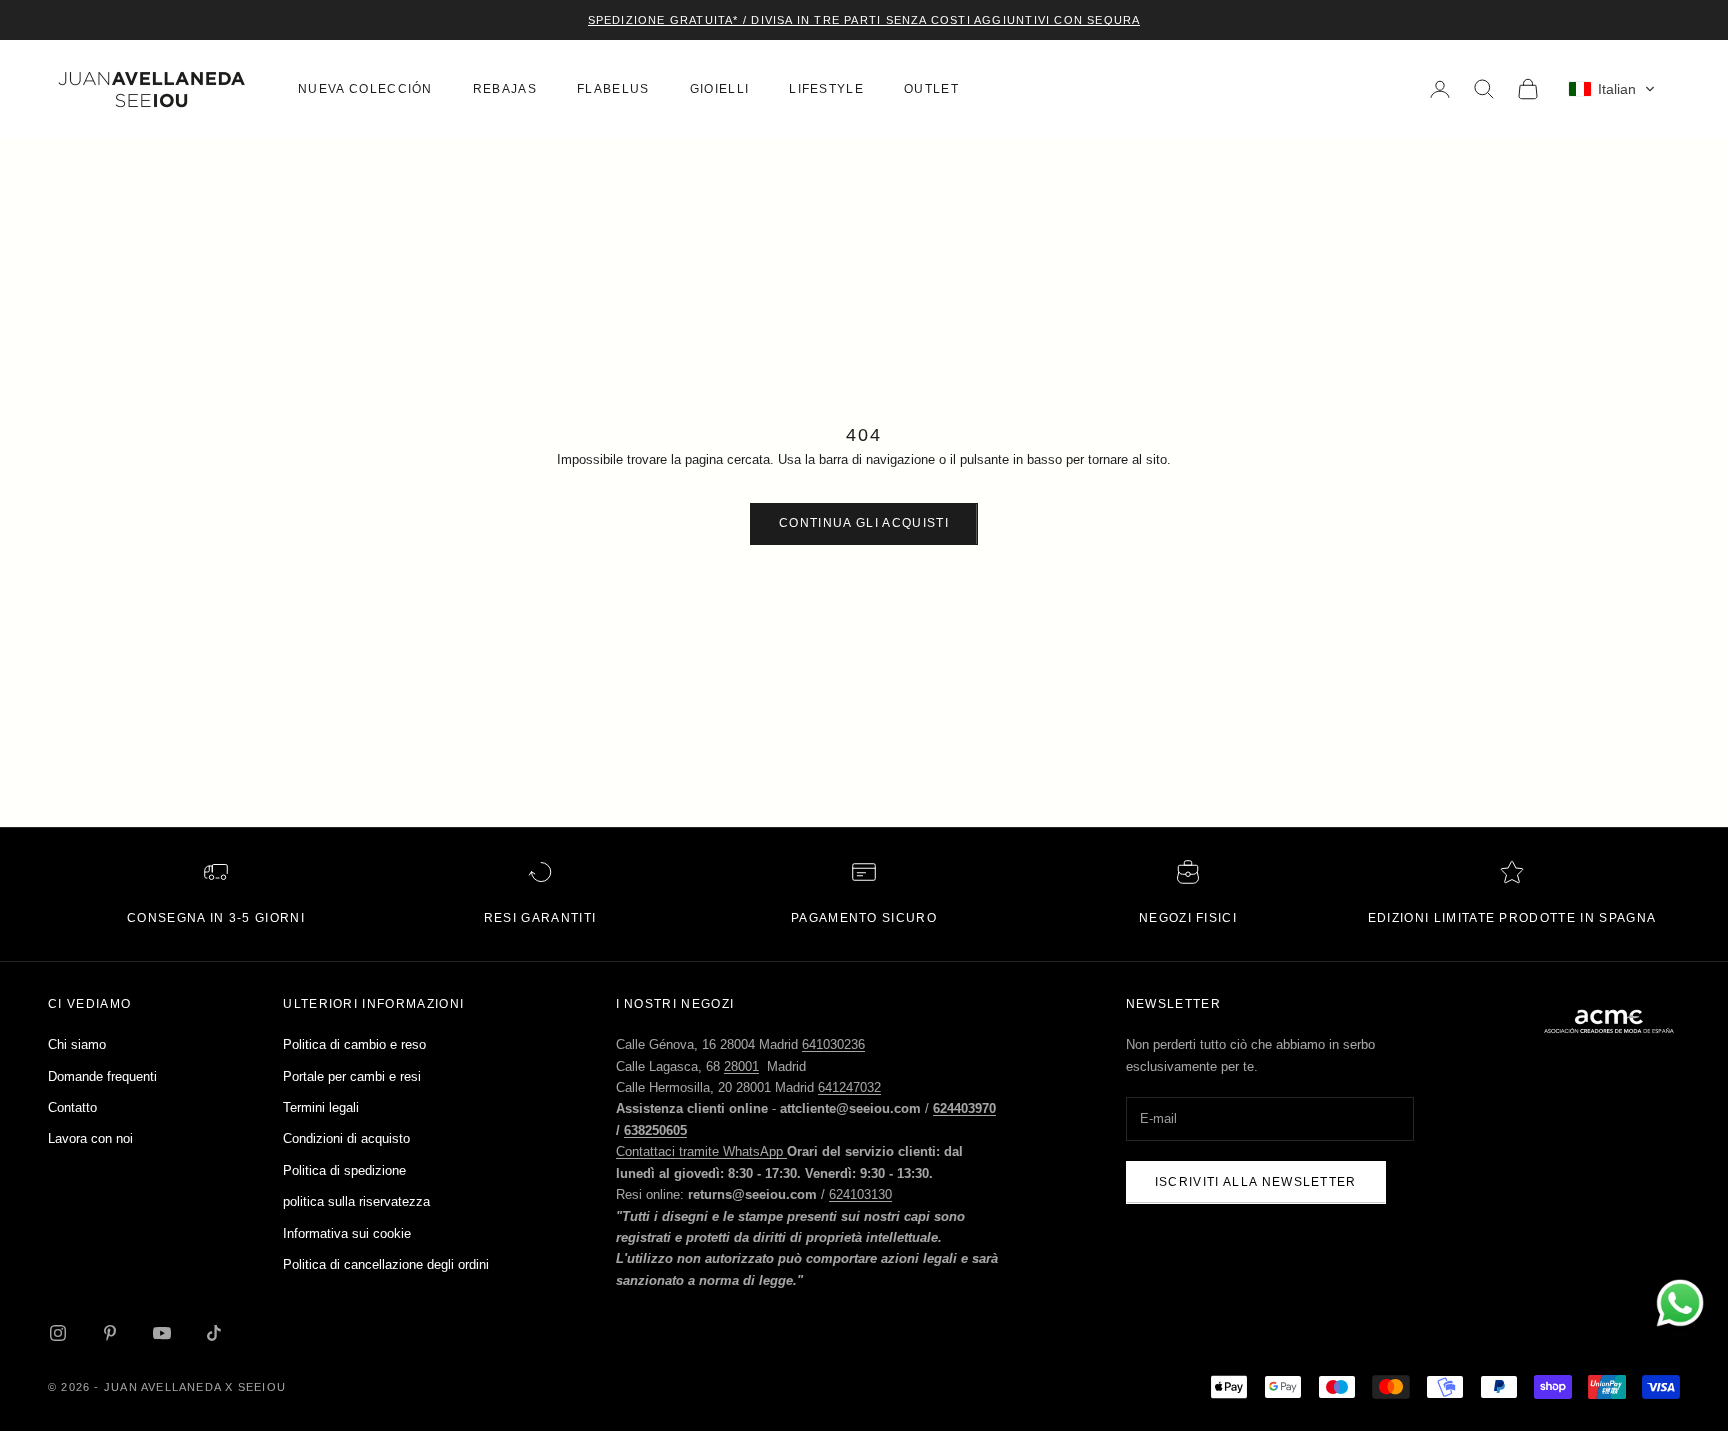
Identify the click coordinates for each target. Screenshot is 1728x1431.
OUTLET (931, 89)
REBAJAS (505, 89)
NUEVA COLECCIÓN (365, 89)
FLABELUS (613, 89)
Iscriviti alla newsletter (1256, 1182)
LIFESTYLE (826, 89)
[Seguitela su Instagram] (58, 1333)
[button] (1612, 89)
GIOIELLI (720, 89)
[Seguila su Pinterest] (110, 1333)
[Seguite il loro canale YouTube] (162, 1333)
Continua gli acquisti (864, 523)
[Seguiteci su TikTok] (214, 1333)
